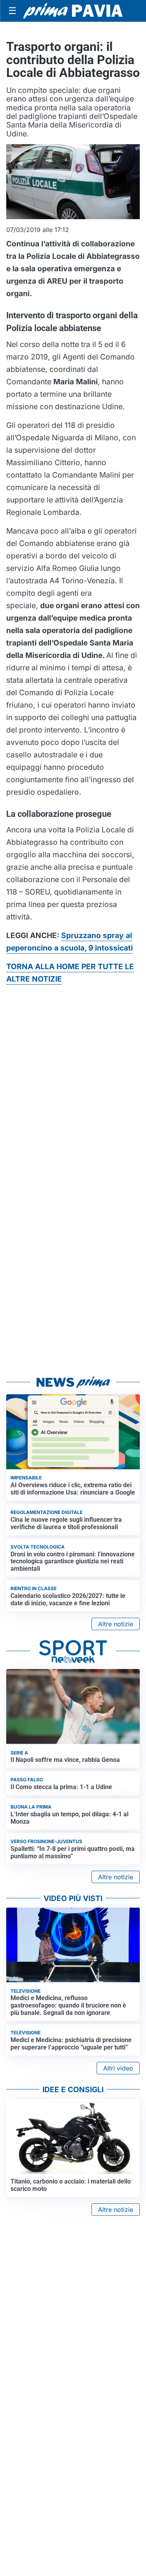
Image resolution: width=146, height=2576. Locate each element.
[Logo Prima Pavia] (73, 11)
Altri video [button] (118, 2068)
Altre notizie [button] (116, 1624)
